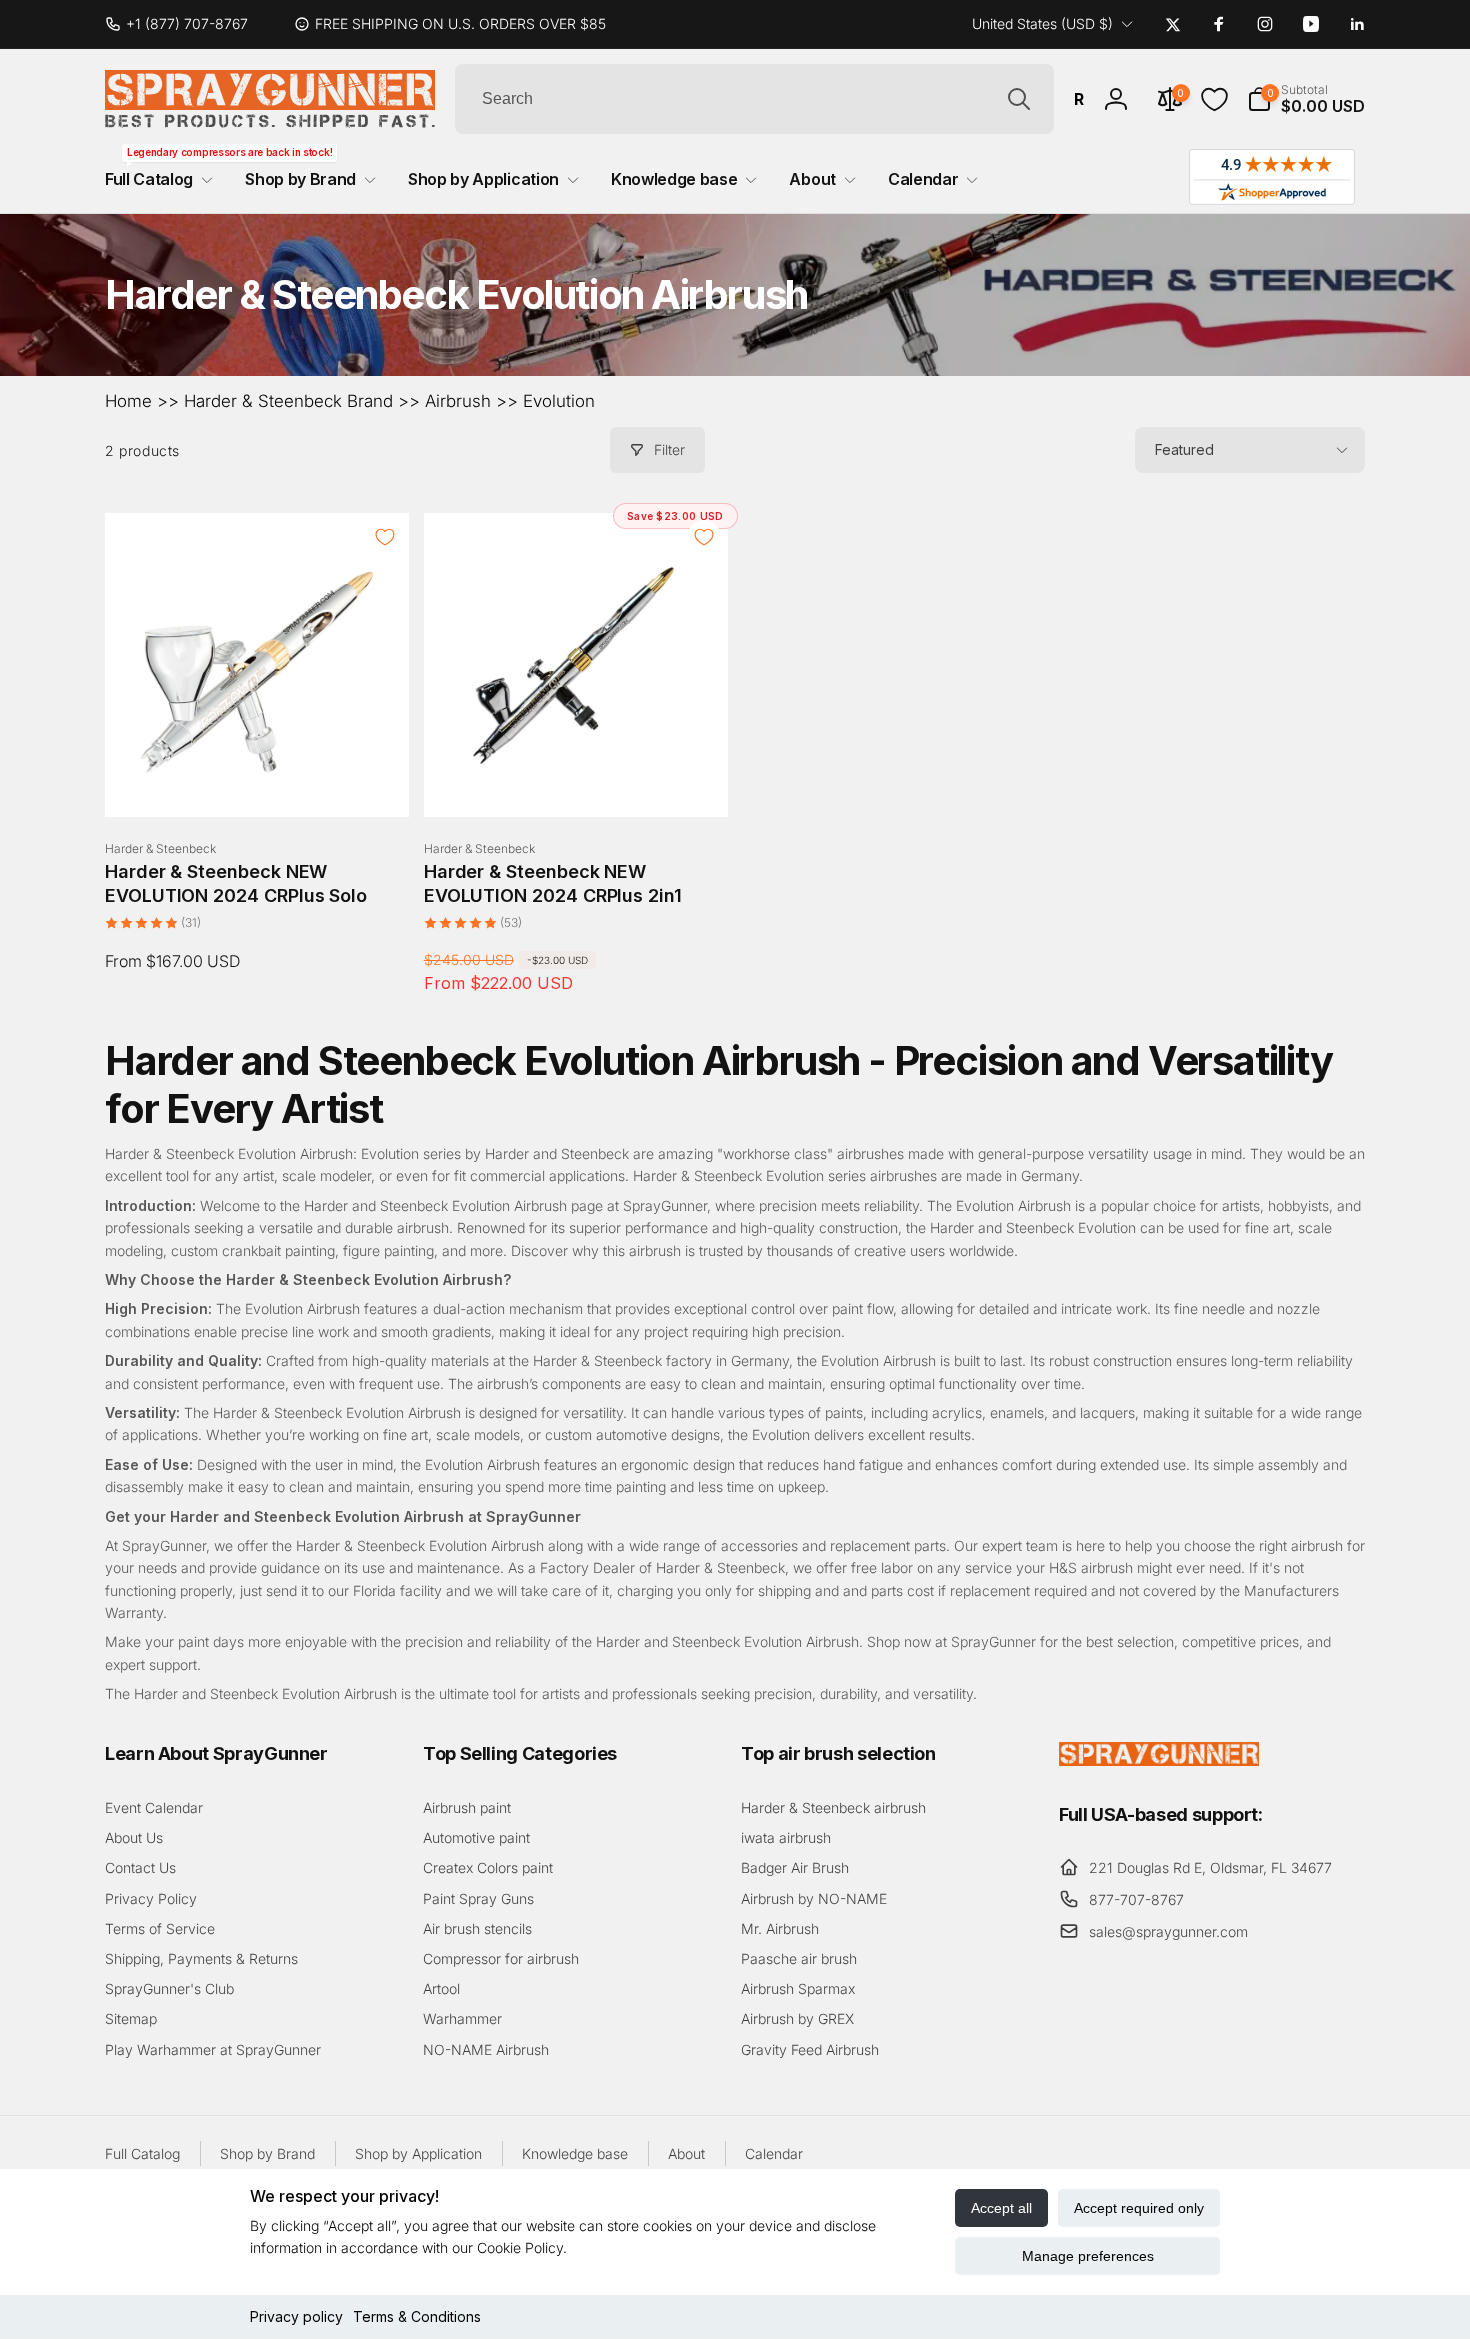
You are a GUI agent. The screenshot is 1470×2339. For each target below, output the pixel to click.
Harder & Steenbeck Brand (288, 401)
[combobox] (754, 99)
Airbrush (458, 401)
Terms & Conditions (417, 2316)
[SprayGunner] (1159, 1760)
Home (128, 401)
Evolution (559, 401)
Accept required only (1139, 2208)
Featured (1184, 449)
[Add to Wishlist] (385, 537)
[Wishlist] (1214, 99)
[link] (184, 24)
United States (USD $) (1042, 23)
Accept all (1001, 2208)
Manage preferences (1088, 2256)
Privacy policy (296, 2316)
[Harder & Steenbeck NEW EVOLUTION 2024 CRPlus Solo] (258, 780)
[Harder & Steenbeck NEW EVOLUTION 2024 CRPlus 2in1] (577, 780)
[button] (1306, 99)
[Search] (1019, 99)
